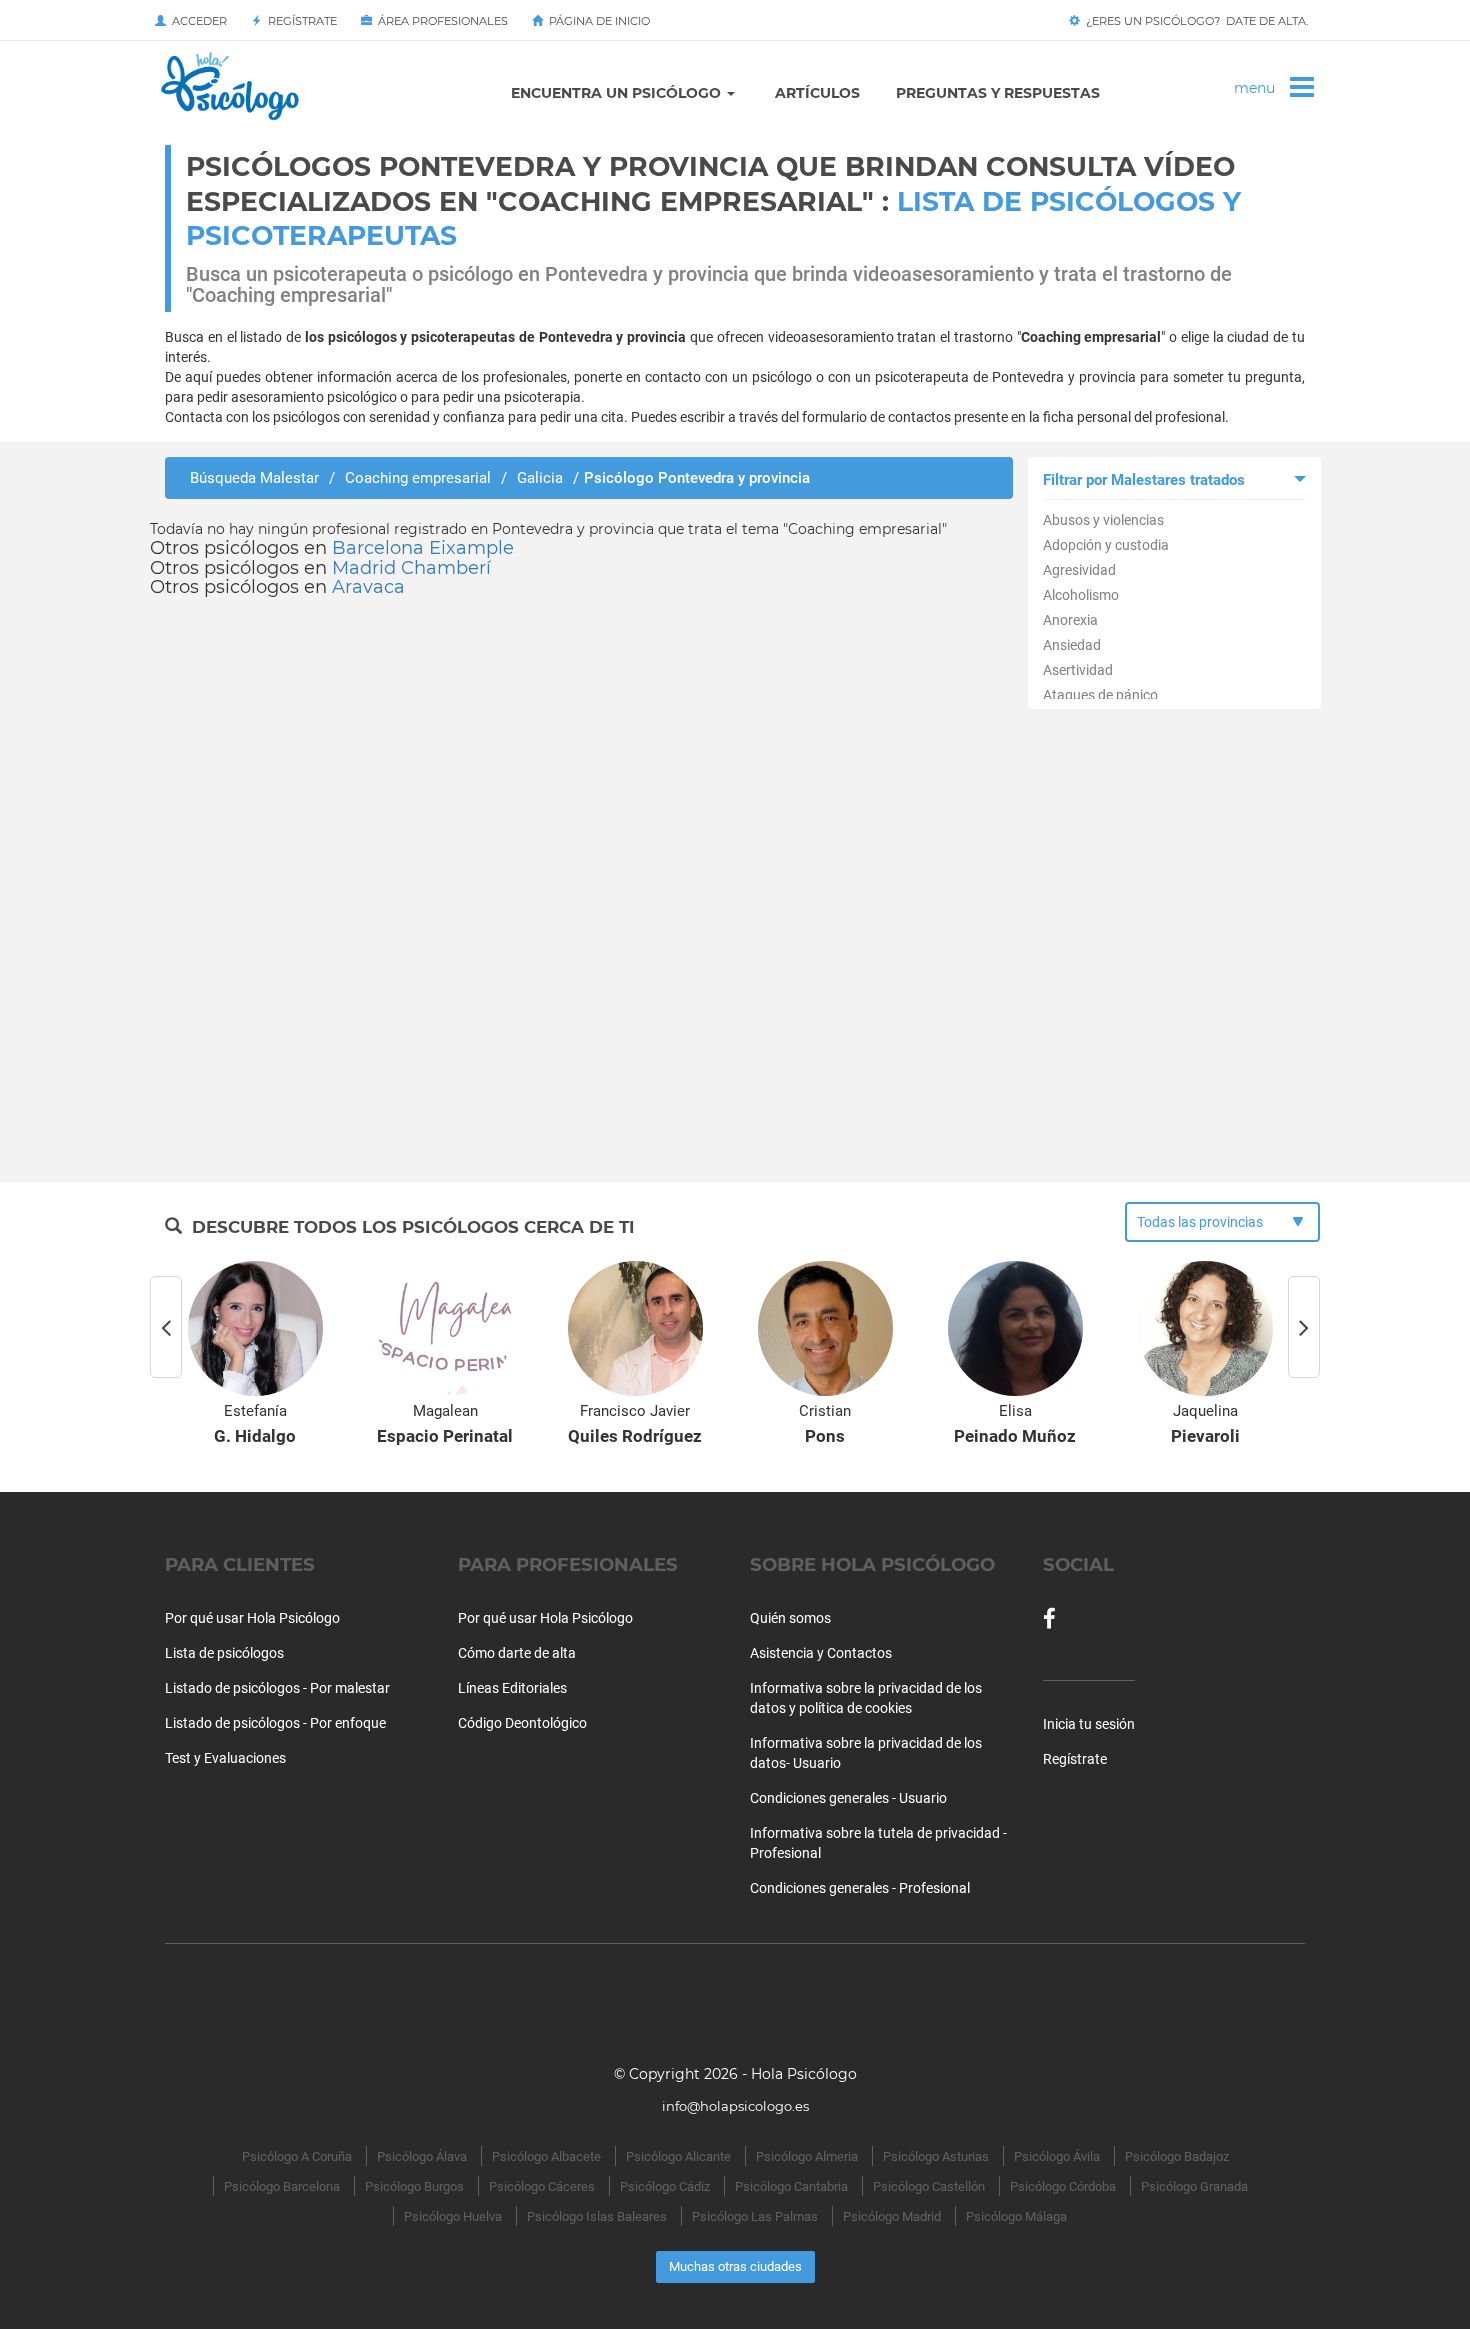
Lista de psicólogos (224, 1653)
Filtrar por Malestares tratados (1144, 480)
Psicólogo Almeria (807, 2156)
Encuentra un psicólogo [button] (618, 93)
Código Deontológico (522, 1723)
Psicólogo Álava (422, 2156)
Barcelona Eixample (423, 548)
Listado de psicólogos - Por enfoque (275, 1723)
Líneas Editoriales (512, 1688)
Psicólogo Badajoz (1177, 2156)
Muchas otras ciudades (735, 2266)
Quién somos (790, 1618)
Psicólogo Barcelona (282, 2186)
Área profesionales (440, 21)
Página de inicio (596, 21)
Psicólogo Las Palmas (755, 2216)
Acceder (196, 21)
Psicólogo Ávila (1057, 2156)
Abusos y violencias (1103, 520)
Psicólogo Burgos (414, 2186)
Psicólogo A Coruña (297, 2156)
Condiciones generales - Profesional (860, 1888)
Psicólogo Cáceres (542, 2186)
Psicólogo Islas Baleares (597, 2216)
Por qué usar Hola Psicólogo (252, 1618)
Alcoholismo (1081, 595)
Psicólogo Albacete (546, 2156)
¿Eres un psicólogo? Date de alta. (1194, 21)
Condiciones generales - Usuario (848, 1798)
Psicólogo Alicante (678, 2156)
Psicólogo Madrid (892, 2216)
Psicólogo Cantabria (791, 2186)
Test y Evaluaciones (225, 1758)
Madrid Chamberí (411, 568)
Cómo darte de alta (517, 1653)
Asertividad (1078, 670)
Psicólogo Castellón (929, 2186)
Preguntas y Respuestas (998, 93)
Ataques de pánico (1100, 695)
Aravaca (368, 587)
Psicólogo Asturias (936, 2156)
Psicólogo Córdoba (1063, 2186)
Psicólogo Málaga (1016, 2216)
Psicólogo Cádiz (665, 2186)
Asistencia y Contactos (821, 1653)
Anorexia (1070, 620)
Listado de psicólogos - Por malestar (277, 1688)
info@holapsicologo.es (735, 2106)
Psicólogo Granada (1194, 2186)
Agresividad (1079, 570)
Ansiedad (1072, 645)
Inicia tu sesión (1089, 1724)
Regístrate (299, 21)
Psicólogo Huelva (453, 2216)
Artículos (817, 93)
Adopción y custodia (1106, 545)
